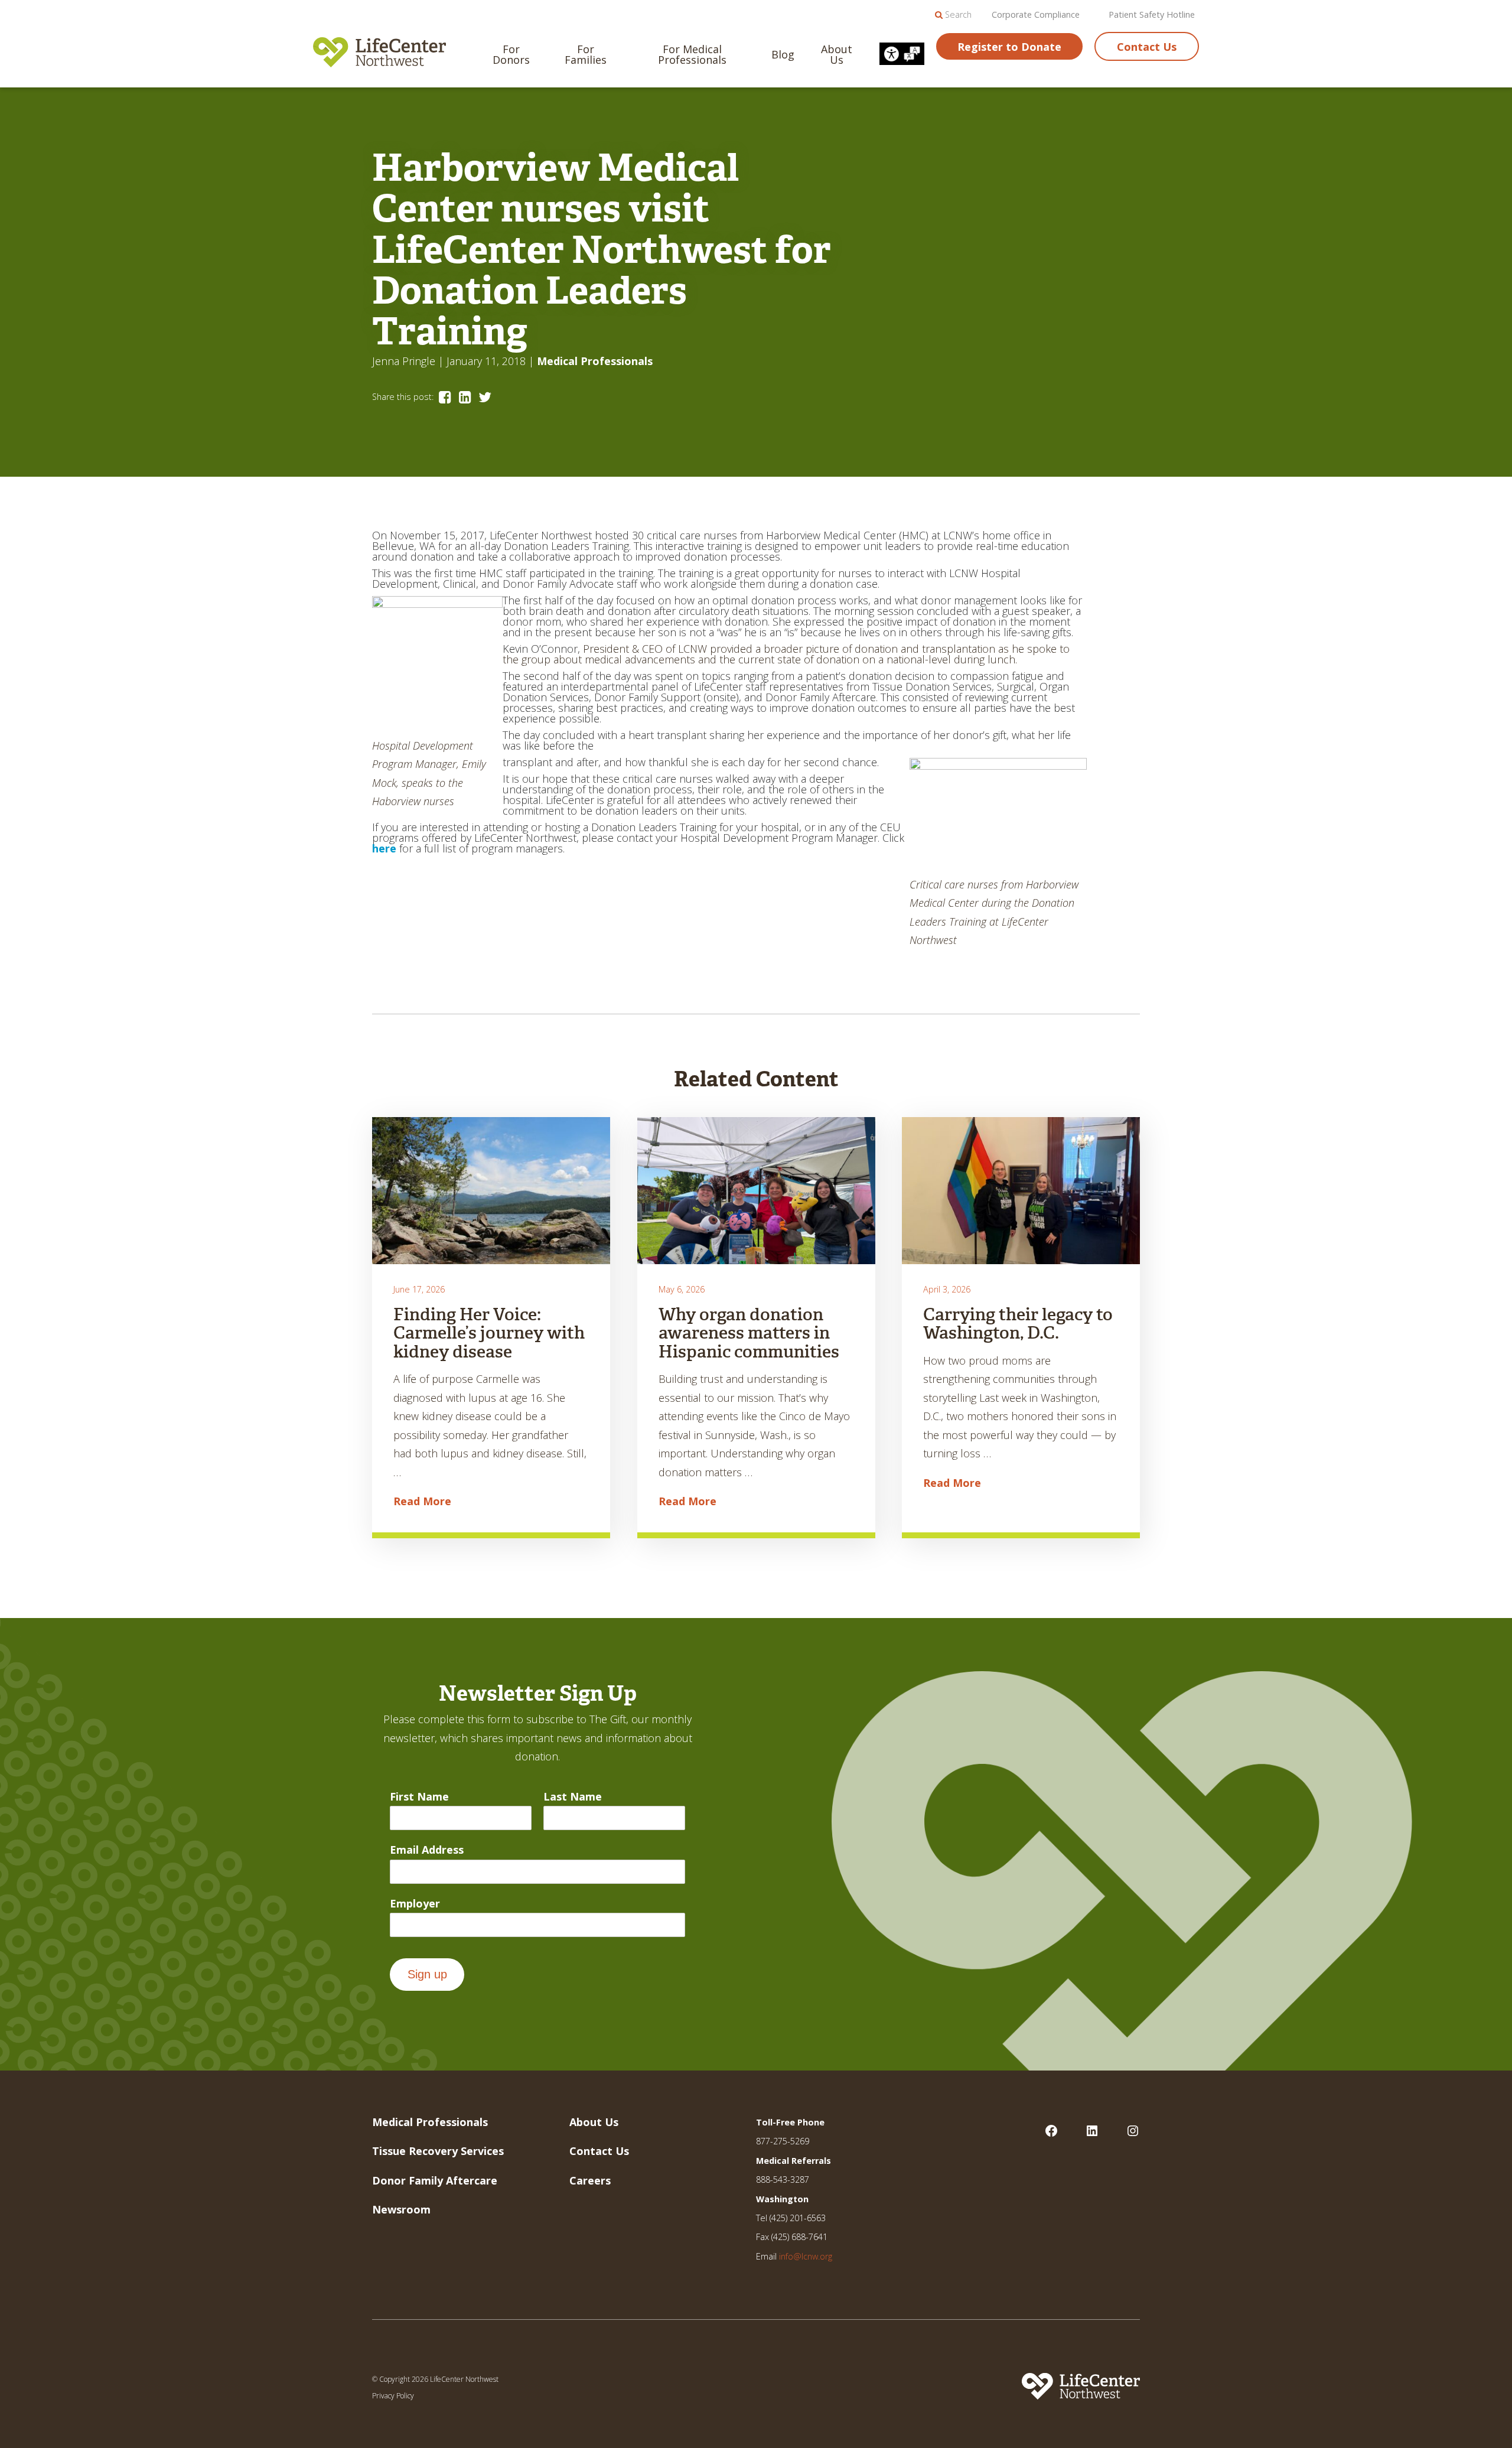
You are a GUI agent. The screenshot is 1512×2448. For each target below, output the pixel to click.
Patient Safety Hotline (1152, 15)
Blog (783, 54)
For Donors (511, 54)
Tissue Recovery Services (438, 2151)
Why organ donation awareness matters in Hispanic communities (749, 1333)
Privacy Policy (393, 2396)
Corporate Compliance (1036, 15)
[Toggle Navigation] (1483, 27)
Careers (590, 2180)
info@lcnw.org (806, 2256)
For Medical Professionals (692, 54)
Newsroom (401, 2209)
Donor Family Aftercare (435, 2180)
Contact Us (1147, 47)
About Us (837, 54)
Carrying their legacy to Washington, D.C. (1018, 1324)
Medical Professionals (595, 361)
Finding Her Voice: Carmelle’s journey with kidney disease (489, 1333)
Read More (422, 1501)
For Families (586, 54)
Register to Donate (1009, 47)
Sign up (427, 1974)
